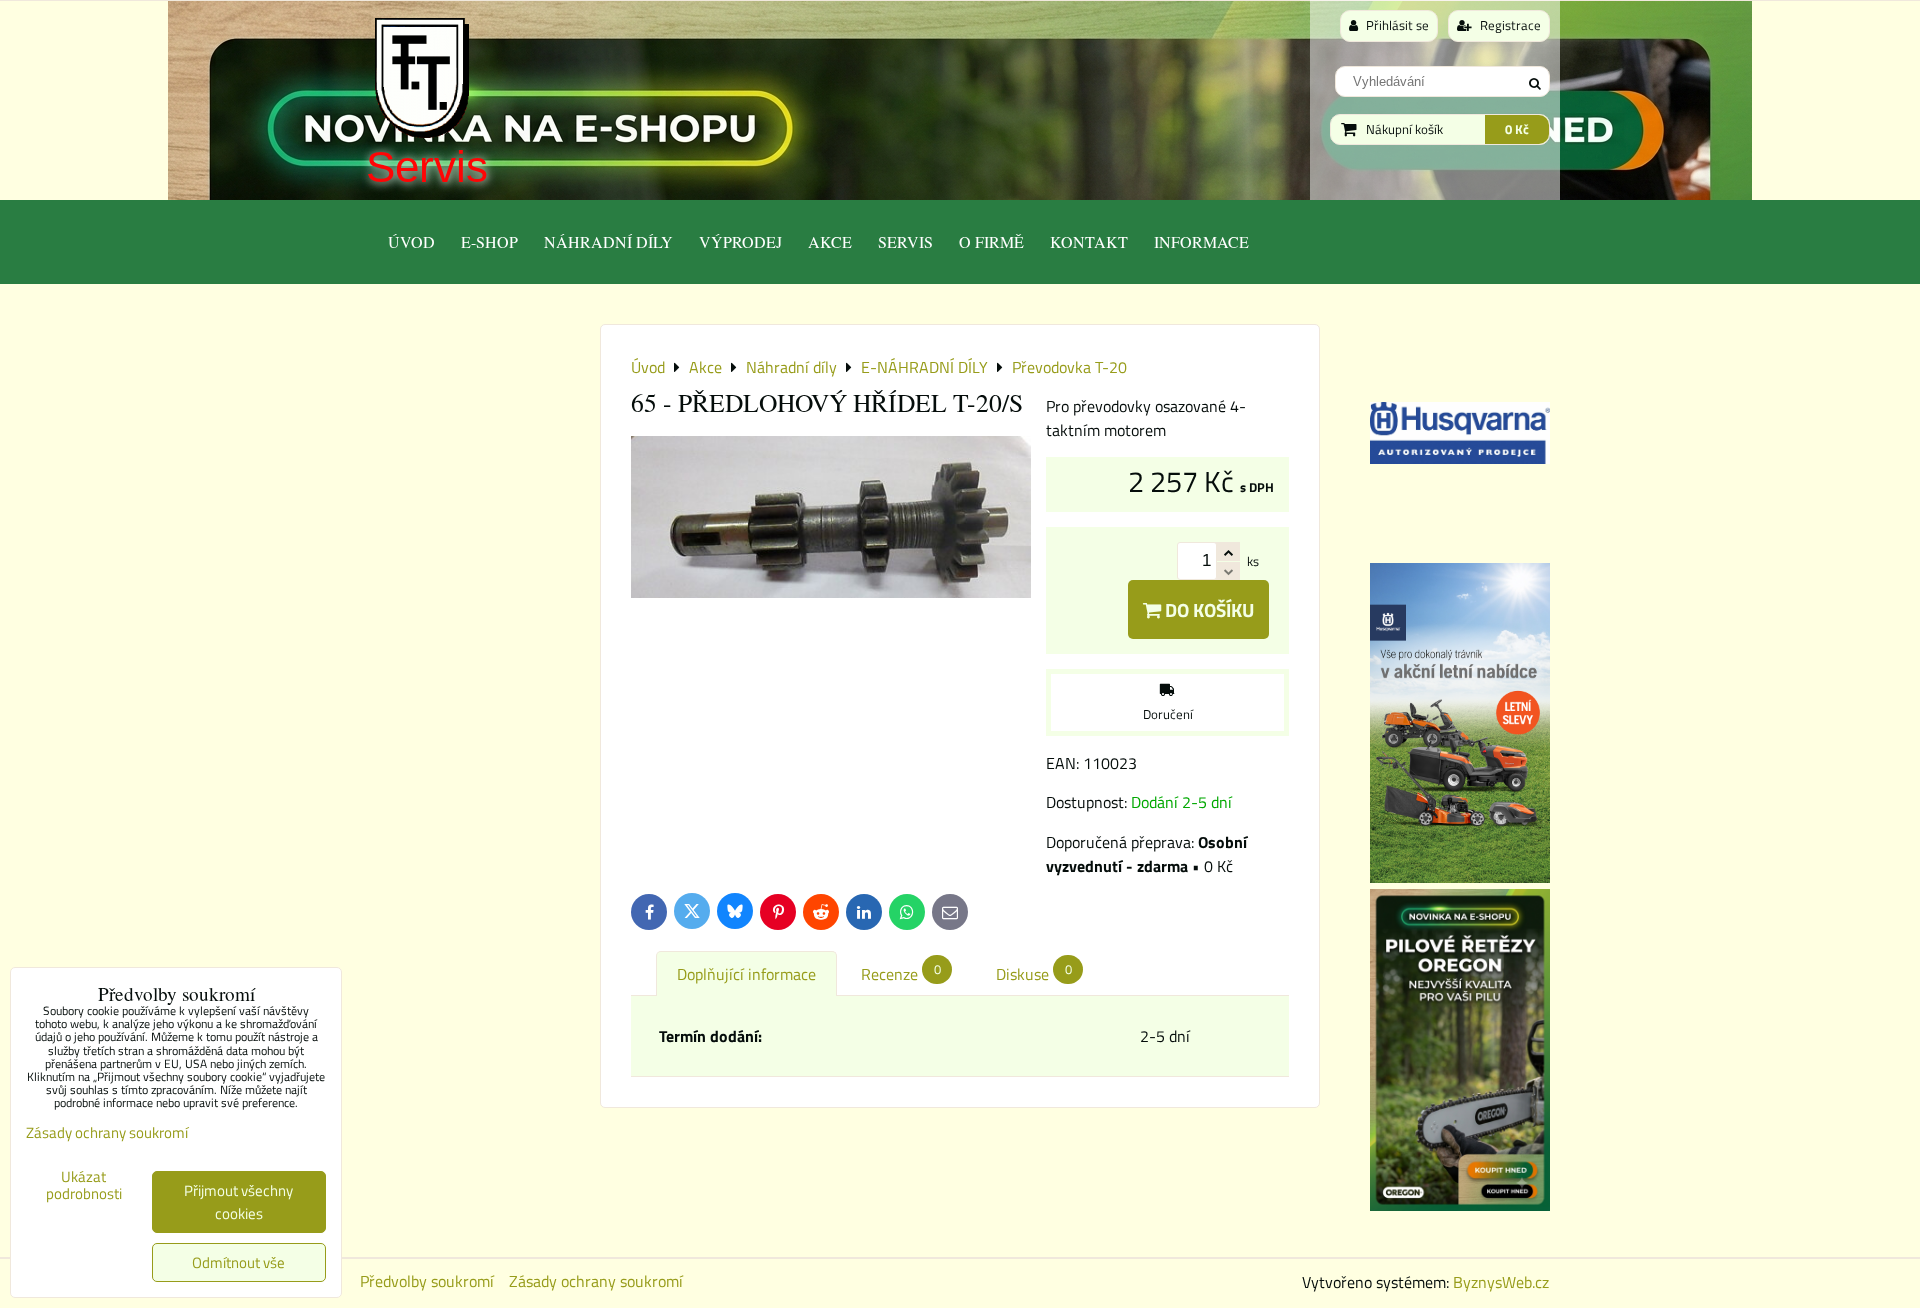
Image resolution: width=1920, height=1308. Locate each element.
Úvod (411, 241)
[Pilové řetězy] (1460, 1205)
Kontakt (1089, 241)
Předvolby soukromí (427, 1281)
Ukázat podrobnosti (84, 1185)
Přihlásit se (1396, 25)
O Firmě (991, 241)
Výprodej (740, 241)
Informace (1201, 241)
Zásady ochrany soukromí (596, 1281)
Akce (830, 241)
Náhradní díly (608, 241)
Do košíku (1207, 609)
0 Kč (1517, 129)
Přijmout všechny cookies (238, 1202)
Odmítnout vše (238, 1262)
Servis (427, 166)
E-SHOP (489, 241)
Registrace (1509, 25)
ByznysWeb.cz (1501, 1282)
